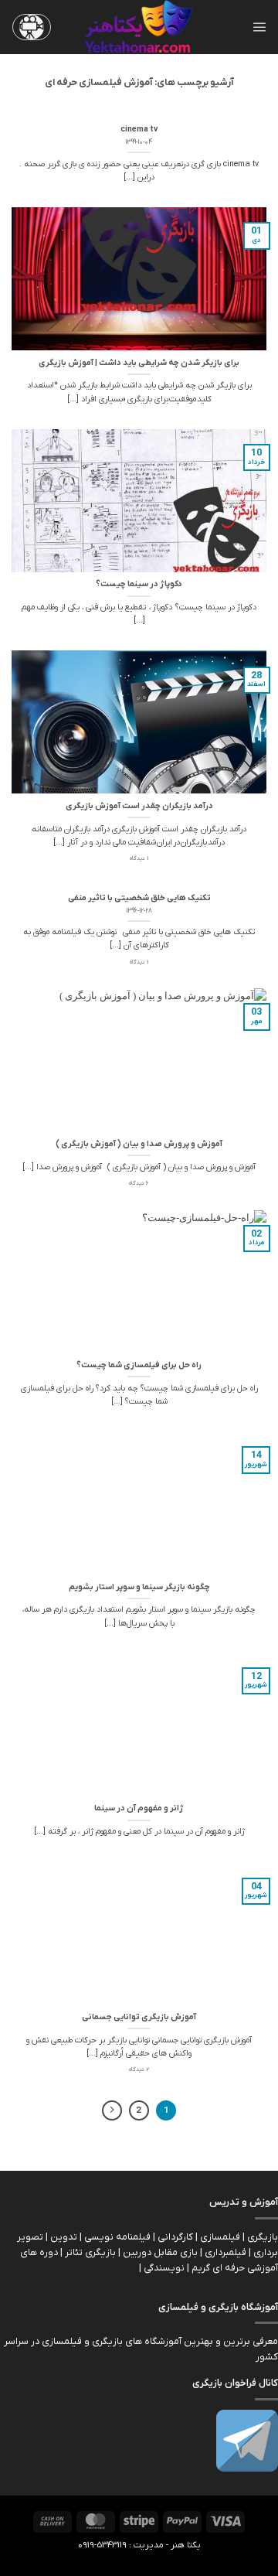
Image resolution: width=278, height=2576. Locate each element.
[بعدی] (112, 2111)
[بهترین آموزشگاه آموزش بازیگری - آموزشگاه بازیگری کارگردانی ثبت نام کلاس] (139, 27)
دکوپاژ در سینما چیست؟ (139, 584)
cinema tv (139, 130)
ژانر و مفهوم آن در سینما (139, 1808)
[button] (259, 27)
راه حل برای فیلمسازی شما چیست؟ (139, 1365)
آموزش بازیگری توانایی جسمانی (139, 2017)
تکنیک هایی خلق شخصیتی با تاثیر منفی (139, 898)
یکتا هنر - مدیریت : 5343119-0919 (139, 2545)
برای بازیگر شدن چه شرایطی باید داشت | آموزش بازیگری (139, 363)
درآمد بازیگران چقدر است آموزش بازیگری (139, 806)
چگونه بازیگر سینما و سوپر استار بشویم (139, 1587)
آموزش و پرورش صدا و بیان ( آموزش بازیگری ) (139, 1144)
